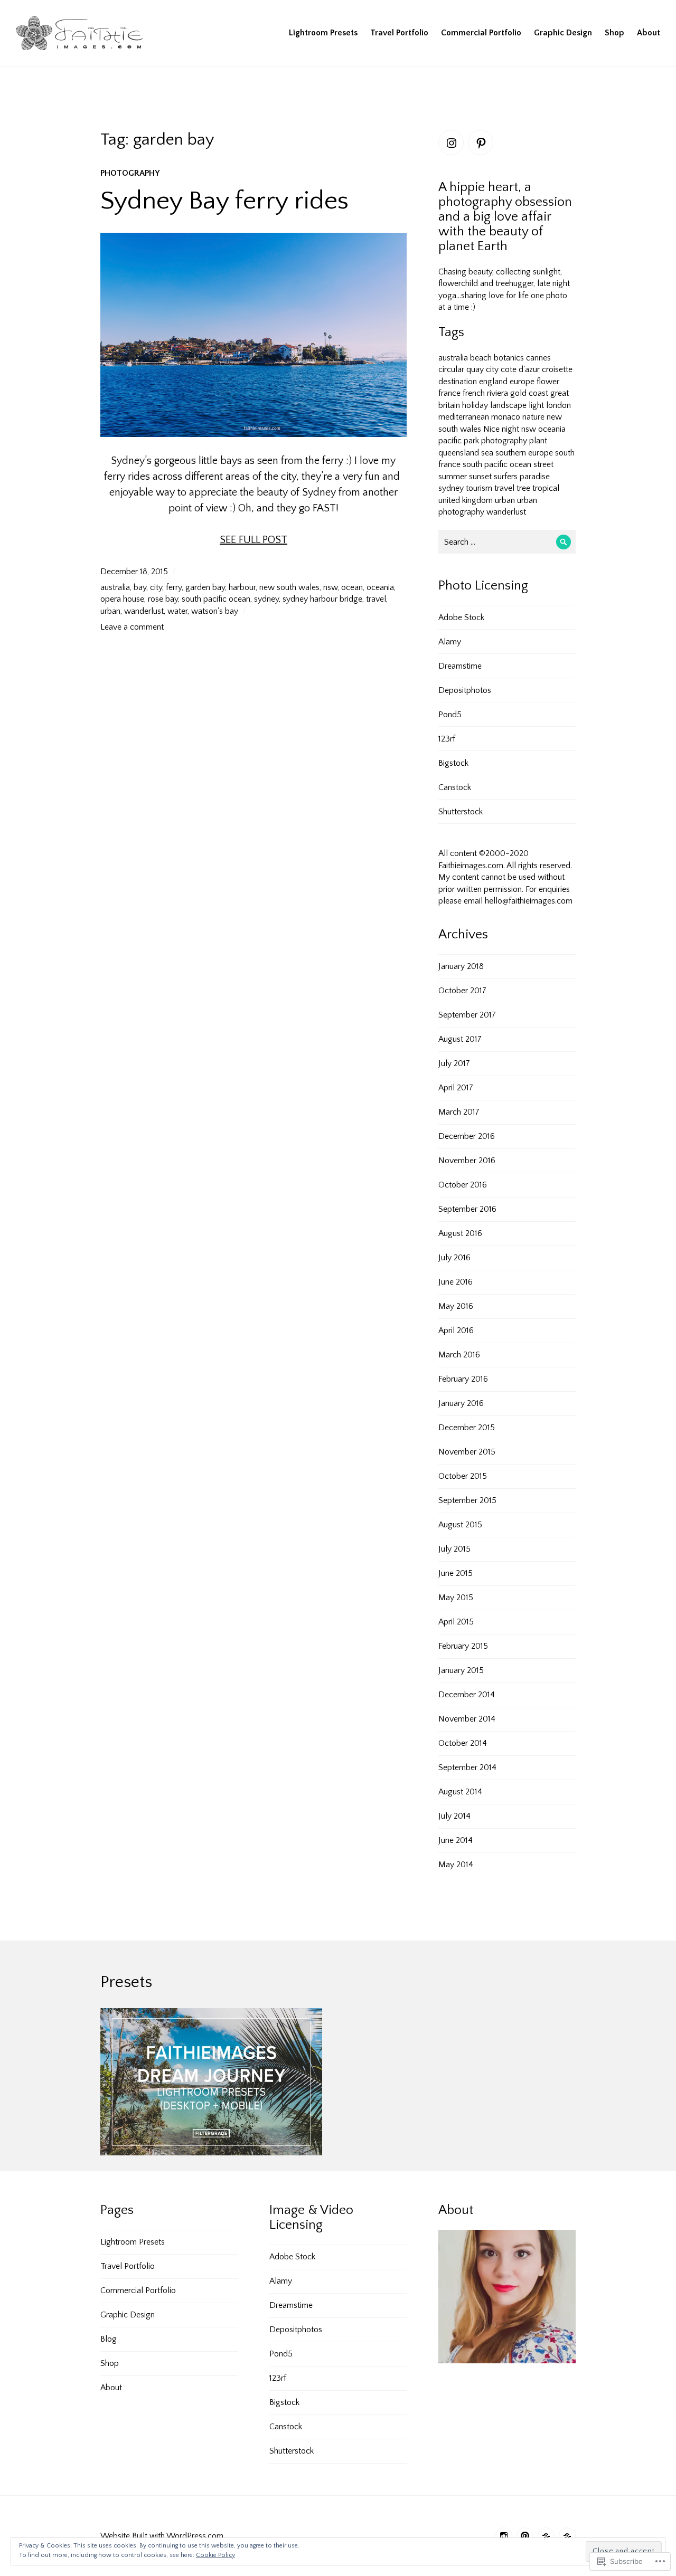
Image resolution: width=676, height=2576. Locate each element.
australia (115, 587)
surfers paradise (522, 477)
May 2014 (456, 1865)
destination (458, 382)
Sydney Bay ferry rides (224, 201)
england (493, 382)
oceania (380, 587)
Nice (491, 429)
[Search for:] (507, 542)
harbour (242, 587)
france (449, 393)
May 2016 (456, 1306)
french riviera (485, 393)
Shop (614, 33)
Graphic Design (563, 33)
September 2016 (467, 1209)
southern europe (524, 453)
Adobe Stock (461, 617)
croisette (557, 369)
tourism (479, 488)
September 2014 (467, 1767)
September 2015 (467, 1500)
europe (522, 382)
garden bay (205, 587)
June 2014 (456, 1840)
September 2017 (467, 1015)
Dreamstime (460, 666)
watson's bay (215, 611)
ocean (352, 587)
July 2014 (454, 1816)
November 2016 (467, 1161)
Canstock (455, 787)
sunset (480, 477)
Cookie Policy (215, 2555)
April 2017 (456, 1088)
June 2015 (456, 1573)
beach (481, 358)
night (510, 429)
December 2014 (467, 1695)
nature (533, 417)
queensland (459, 453)
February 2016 (463, 1379)
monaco (506, 417)
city (156, 587)
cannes (538, 358)
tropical (546, 488)
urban (110, 611)
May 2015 (456, 1598)
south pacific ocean (216, 599)
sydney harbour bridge (322, 599)
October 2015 (463, 1476)
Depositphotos (465, 690)
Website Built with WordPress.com (162, 2536)
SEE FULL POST (253, 540)
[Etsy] (567, 2536)
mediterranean (464, 417)
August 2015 (460, 1525)
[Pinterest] (481, 142)
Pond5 (450, 715)
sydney (266, 599)
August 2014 (460, 1792)
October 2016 (463, 1185)
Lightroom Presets (323, 33)
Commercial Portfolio (481, 33)
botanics (509, 358)
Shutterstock (461, 812)
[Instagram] (451, 142)
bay (140, 587)
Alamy (450, 642)
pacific (450, 441)
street (543, 464)
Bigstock (453, 763)
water (177, 611)
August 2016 (460, 1233)
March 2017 (459, 1112)
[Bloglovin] (546, 2536)
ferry (174, 587)
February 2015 (463, 1646)
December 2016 (467, 1136)
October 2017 (462, 991)
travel (376, 599)
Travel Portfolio (399, 33)
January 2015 (461, 1670)
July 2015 (454, 1549)
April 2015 (456, 1622)
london (558, 405)
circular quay (461, 369)
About (649, 33)
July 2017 (454, 1063)
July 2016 (454, 1258)
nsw (330, 587)
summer (453, 477)
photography (130, 173)
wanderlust (144, 611)
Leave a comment (132, 627)
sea (487, 453)
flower (548, 382)
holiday (475, 405)
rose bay (163, 599)
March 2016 (459, 1355)
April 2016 (456, 1330)
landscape (508, 405)
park (471, 441)
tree (523, 488)
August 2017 (460, 1039)
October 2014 (463, 1743)
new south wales (289, 587)
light (536, 405)
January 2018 (461, 966)
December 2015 (467, 1428)
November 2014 (467, 1719)
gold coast (529, 393)
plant (538, 441)
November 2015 (467, 1452)
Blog (109, 2339)
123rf (447, 739)
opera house (122, 599)
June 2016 (456, 1282)
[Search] (564, 542)
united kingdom (466, 500)
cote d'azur (520, 369)
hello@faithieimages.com (529, 901)
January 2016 (461, 1403)
